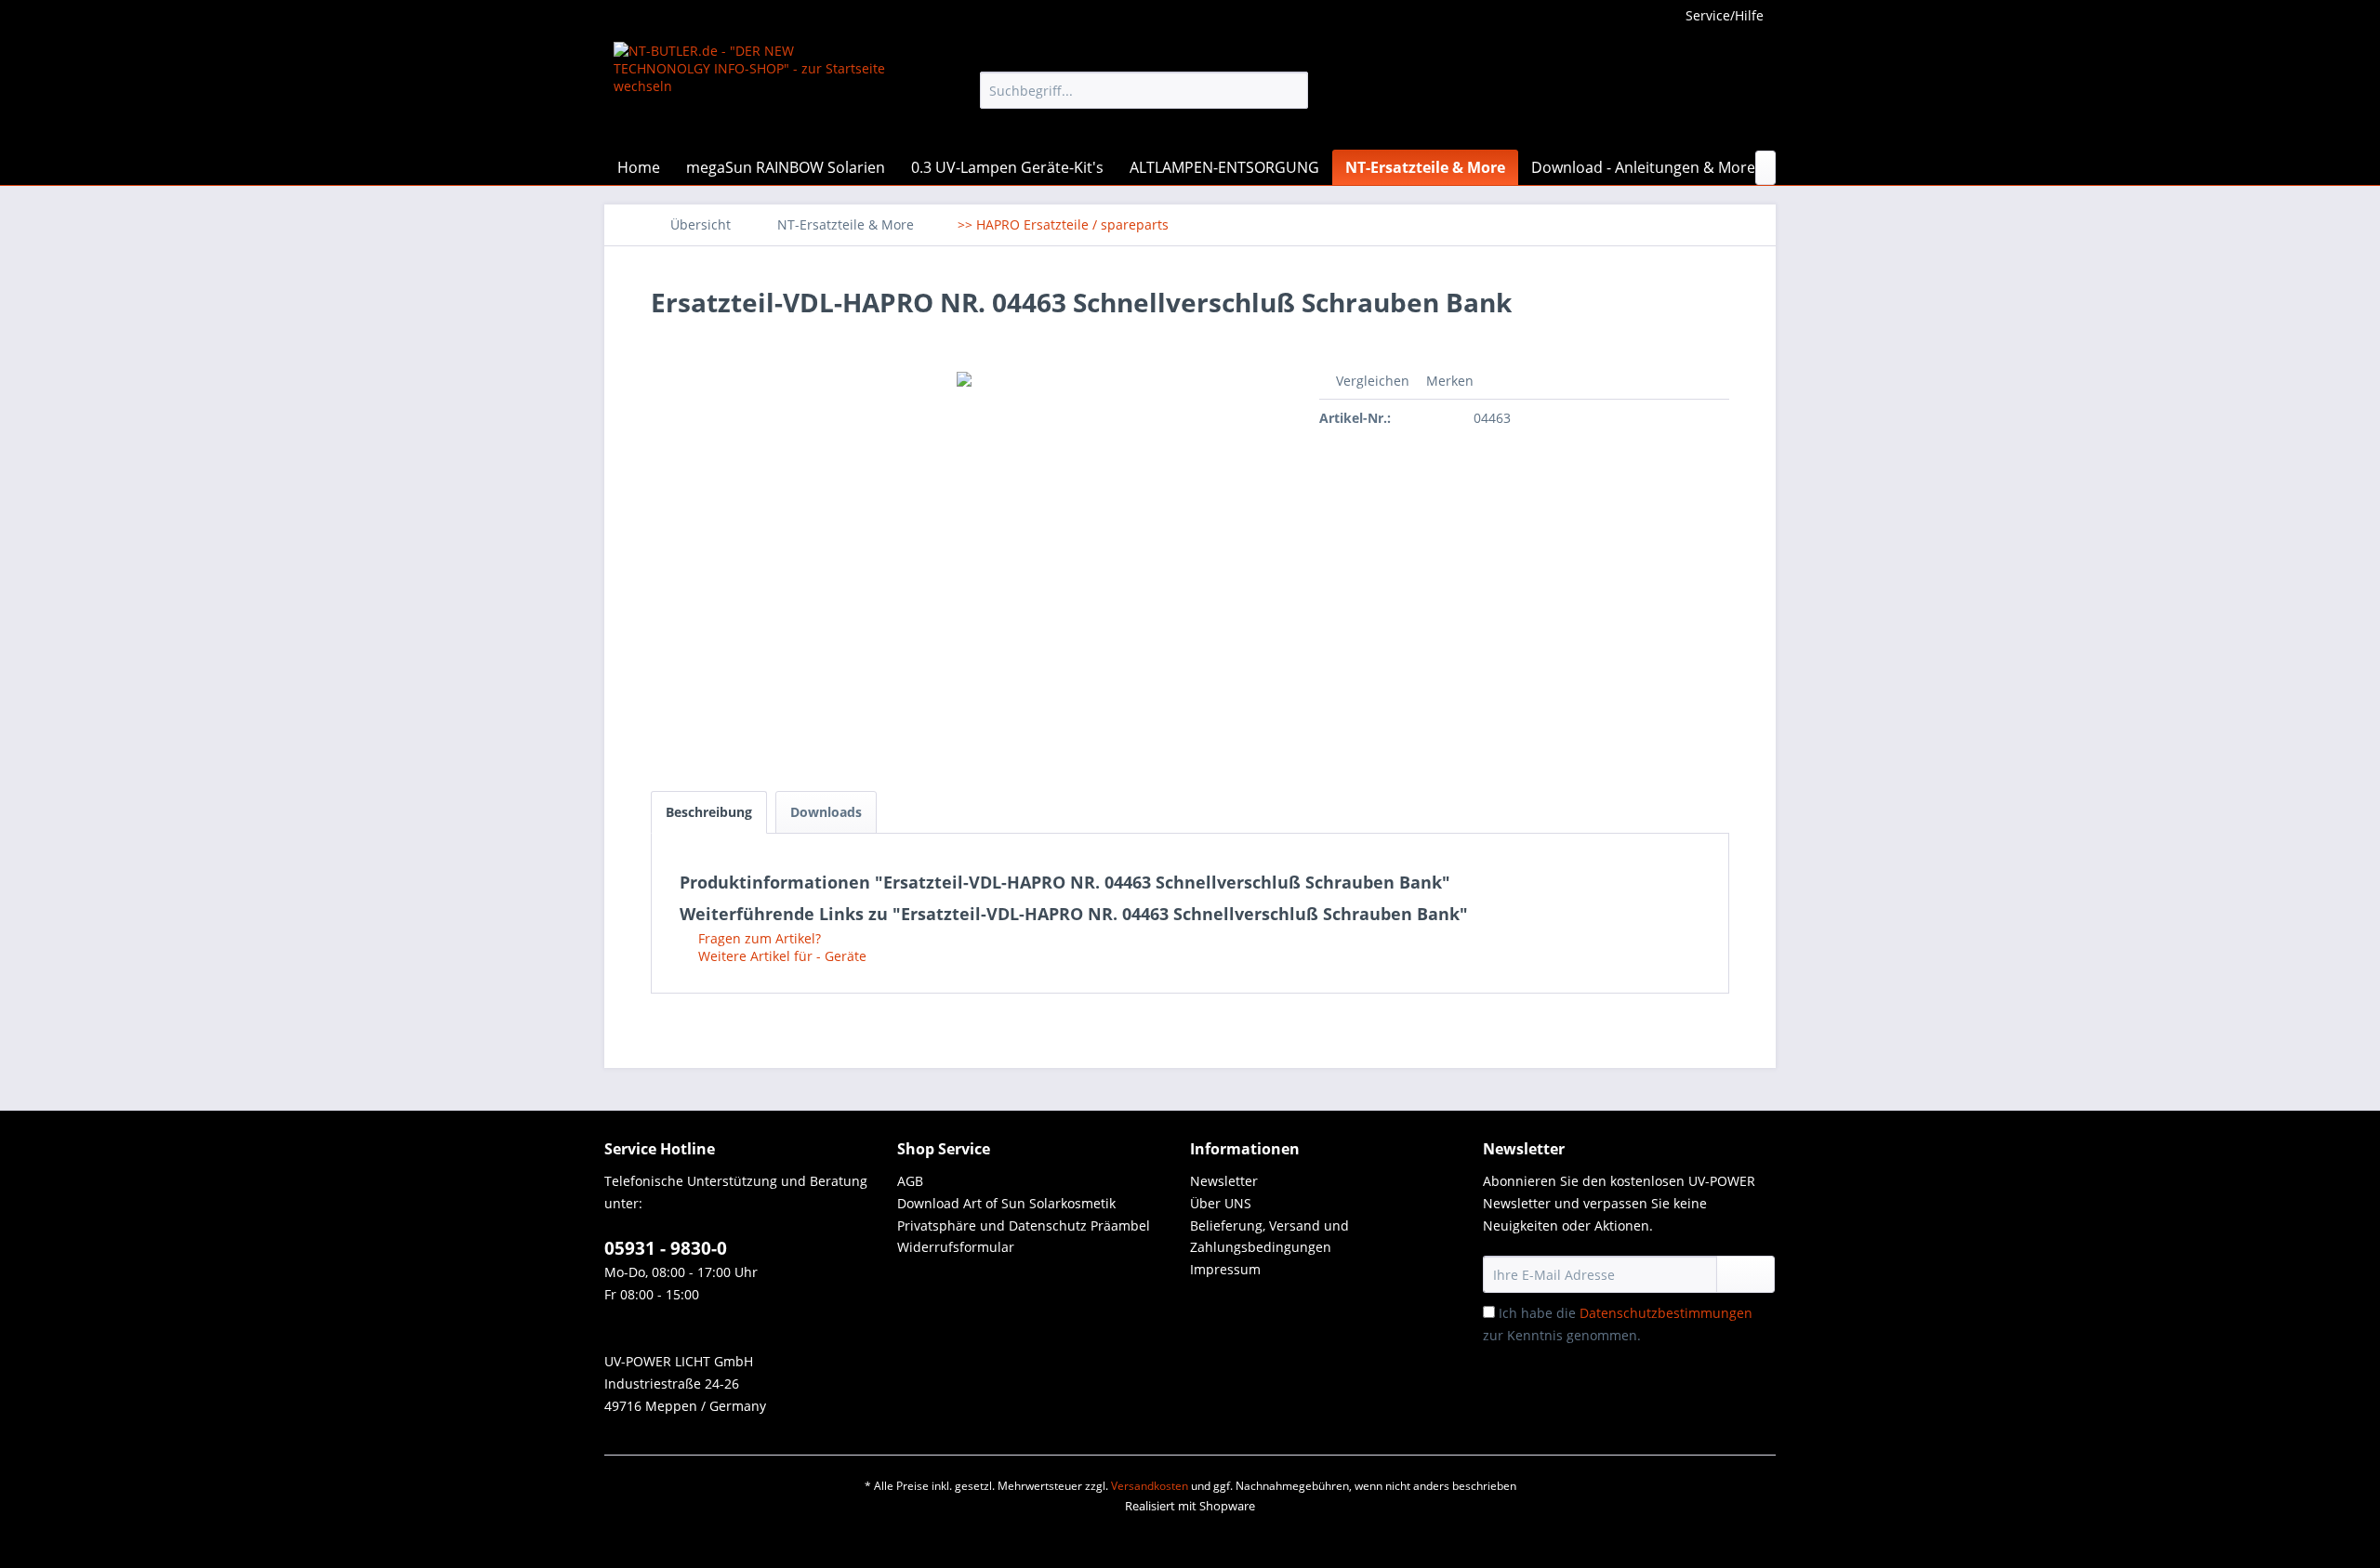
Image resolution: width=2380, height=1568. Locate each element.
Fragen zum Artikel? (758, 938)
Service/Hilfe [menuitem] (1725, 15)
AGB (910, 1181)
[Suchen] (1291, 90)
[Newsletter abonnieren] (1745, 1274)
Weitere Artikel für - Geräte (780, 956)
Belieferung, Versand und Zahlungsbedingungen (1269, 1237)
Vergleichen (1371, 381)
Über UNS (1221, 1203)
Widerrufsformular (956, 1247)
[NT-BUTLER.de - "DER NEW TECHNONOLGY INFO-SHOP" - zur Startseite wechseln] (754, 91)
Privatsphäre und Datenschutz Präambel (1024, 1225)
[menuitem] (1144, 90)
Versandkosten (1150, 1486)
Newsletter (1224, 1181)
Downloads (826, 812)
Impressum (1225, 1269)
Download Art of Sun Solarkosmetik (1006, 1203)
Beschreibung (709, 812)
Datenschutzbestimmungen (1666, 1313)
